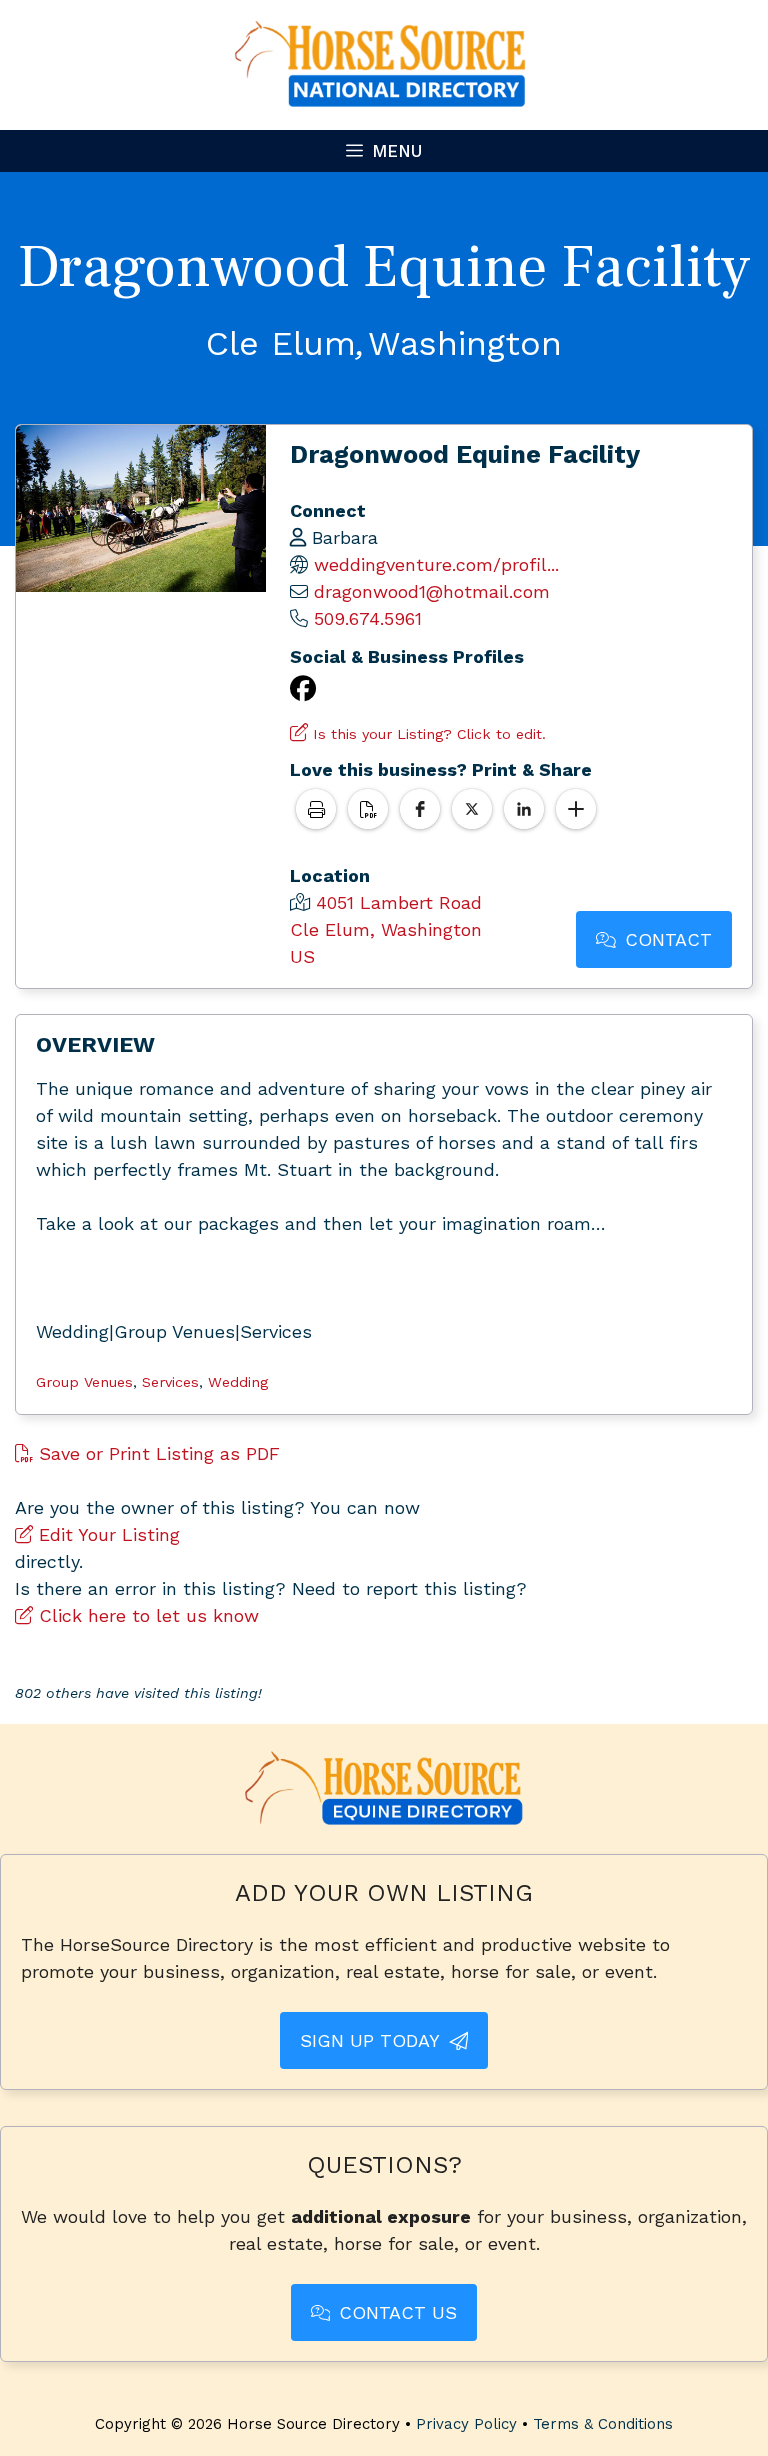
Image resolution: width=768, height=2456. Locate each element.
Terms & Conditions (603, 2424)
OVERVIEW (95, 1044)
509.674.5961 (368, 618)
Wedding (238, 1382)
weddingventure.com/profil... (436, 564)
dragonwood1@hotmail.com (432, 591)
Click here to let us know (146, 1615)
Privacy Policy (466, 2424)
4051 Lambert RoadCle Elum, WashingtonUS (386, 929)
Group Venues (84, 1382)
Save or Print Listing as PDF (156, 1453)
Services (170, 1382)
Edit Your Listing (106, 1534)
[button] (420, 809)
